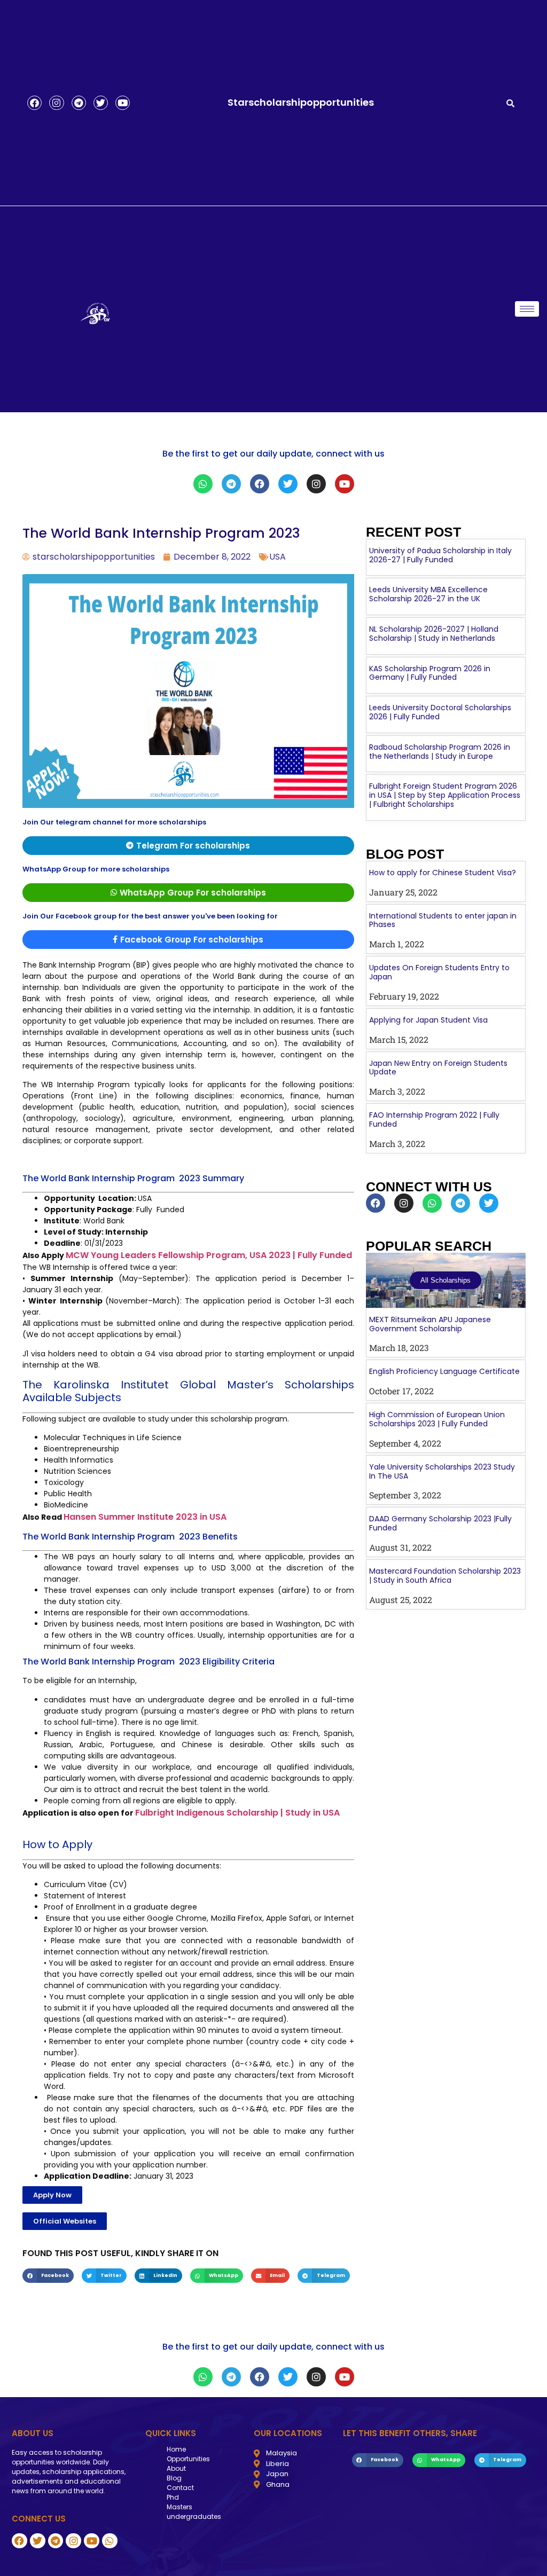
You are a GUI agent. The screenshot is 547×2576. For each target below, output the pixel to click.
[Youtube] (123, 103)
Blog (174, 2478)
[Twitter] (101, 103)
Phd (173, 2497)
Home (176, 2449)
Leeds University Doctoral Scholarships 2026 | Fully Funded (440, 712)
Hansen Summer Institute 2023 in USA (145, 1517)
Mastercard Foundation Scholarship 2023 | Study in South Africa (445, 1576)
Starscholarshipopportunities (301, 102)
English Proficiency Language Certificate (444, 1371)
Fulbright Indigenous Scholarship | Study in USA (237, 1813)
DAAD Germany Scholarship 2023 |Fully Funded (440, 1523)
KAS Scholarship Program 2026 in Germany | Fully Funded (430, 673)
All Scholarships (446, 1280)
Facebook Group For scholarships (192, 940)
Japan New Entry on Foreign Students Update (438, 1068)
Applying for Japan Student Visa (428, 1020)
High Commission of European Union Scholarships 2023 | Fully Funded (437, 1419)
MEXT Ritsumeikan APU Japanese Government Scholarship (430, 1324)
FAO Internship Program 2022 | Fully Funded (434, 1120)
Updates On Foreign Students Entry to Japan (439, 972)
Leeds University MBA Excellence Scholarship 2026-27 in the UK (428, 594)
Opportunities (188, 2459)
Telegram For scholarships (193, 846)
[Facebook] (34, 103)
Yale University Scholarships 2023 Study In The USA (442, 1471)
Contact (180, 2488)
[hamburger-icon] (527, 309)
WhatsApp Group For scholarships (193, 893)
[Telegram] (79, 103)
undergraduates (194, 2516)
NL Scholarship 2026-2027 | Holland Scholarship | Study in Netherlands (434, 634)
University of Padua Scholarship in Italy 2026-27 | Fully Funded (440, 555)
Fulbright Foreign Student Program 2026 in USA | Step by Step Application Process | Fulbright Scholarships (445, 795)
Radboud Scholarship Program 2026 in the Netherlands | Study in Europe (440, 752)
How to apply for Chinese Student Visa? (443, 873)
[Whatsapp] (203, 484)
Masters (179, 2507)
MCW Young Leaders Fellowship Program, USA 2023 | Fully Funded (209, 1255)
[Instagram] (56, 103)
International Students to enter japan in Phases (443, 920)
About (176, 2468)
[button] (52, 2195)
